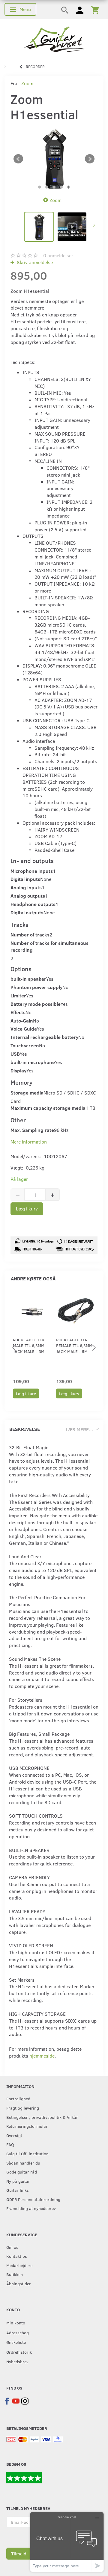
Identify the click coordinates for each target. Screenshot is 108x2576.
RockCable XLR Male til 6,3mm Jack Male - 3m (29, 1346)
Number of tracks (30, 935)
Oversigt (14, 2135)
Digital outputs (27, 912)
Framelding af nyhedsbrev (31, 2208)
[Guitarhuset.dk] (54, 39)
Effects (18, 1012)
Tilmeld (19, 2554)
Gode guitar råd (22, 2172)
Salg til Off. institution (27, 2153)
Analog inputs (26, 887)
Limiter (18, 995)
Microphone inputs (32, 871)
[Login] (80, 10)
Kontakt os (17, 2256)
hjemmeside (42, 2056)
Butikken (15, 2274)
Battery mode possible (36, 1004)
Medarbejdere (19, 2265)
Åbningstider (19, 2283)
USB (15, 1054)
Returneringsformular (27, 2126)
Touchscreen (25, 1045)
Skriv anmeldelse (34, 262)
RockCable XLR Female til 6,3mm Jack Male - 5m (74, 1346)
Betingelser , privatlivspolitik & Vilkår (42, 2117)
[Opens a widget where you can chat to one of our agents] (67, 2542)
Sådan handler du (23, 2163)
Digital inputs (25, 879)
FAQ (10, 2144)
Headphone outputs (33, 904)
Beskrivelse (25, 1429)
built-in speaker (28, 979)
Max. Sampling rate (32, 1130)
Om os (12, 2247)
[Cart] (95, 10)
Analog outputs (28, 896)
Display (18, 1070)
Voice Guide (24, 1029)
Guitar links (18, 2190)
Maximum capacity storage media (48, 1108)
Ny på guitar (18, 2181)
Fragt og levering (23, 2108)
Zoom (27, 83)
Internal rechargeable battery (44, 1037)
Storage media (27, 1093)
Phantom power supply (36, 987)
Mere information (29, 1142)
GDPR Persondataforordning (33, 2199)
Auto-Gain (22, 1021)
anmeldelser (58, 255)
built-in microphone (33, 1062)
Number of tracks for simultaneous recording (49, 946)
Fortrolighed (18, 2099)
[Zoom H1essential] (54, 159)
